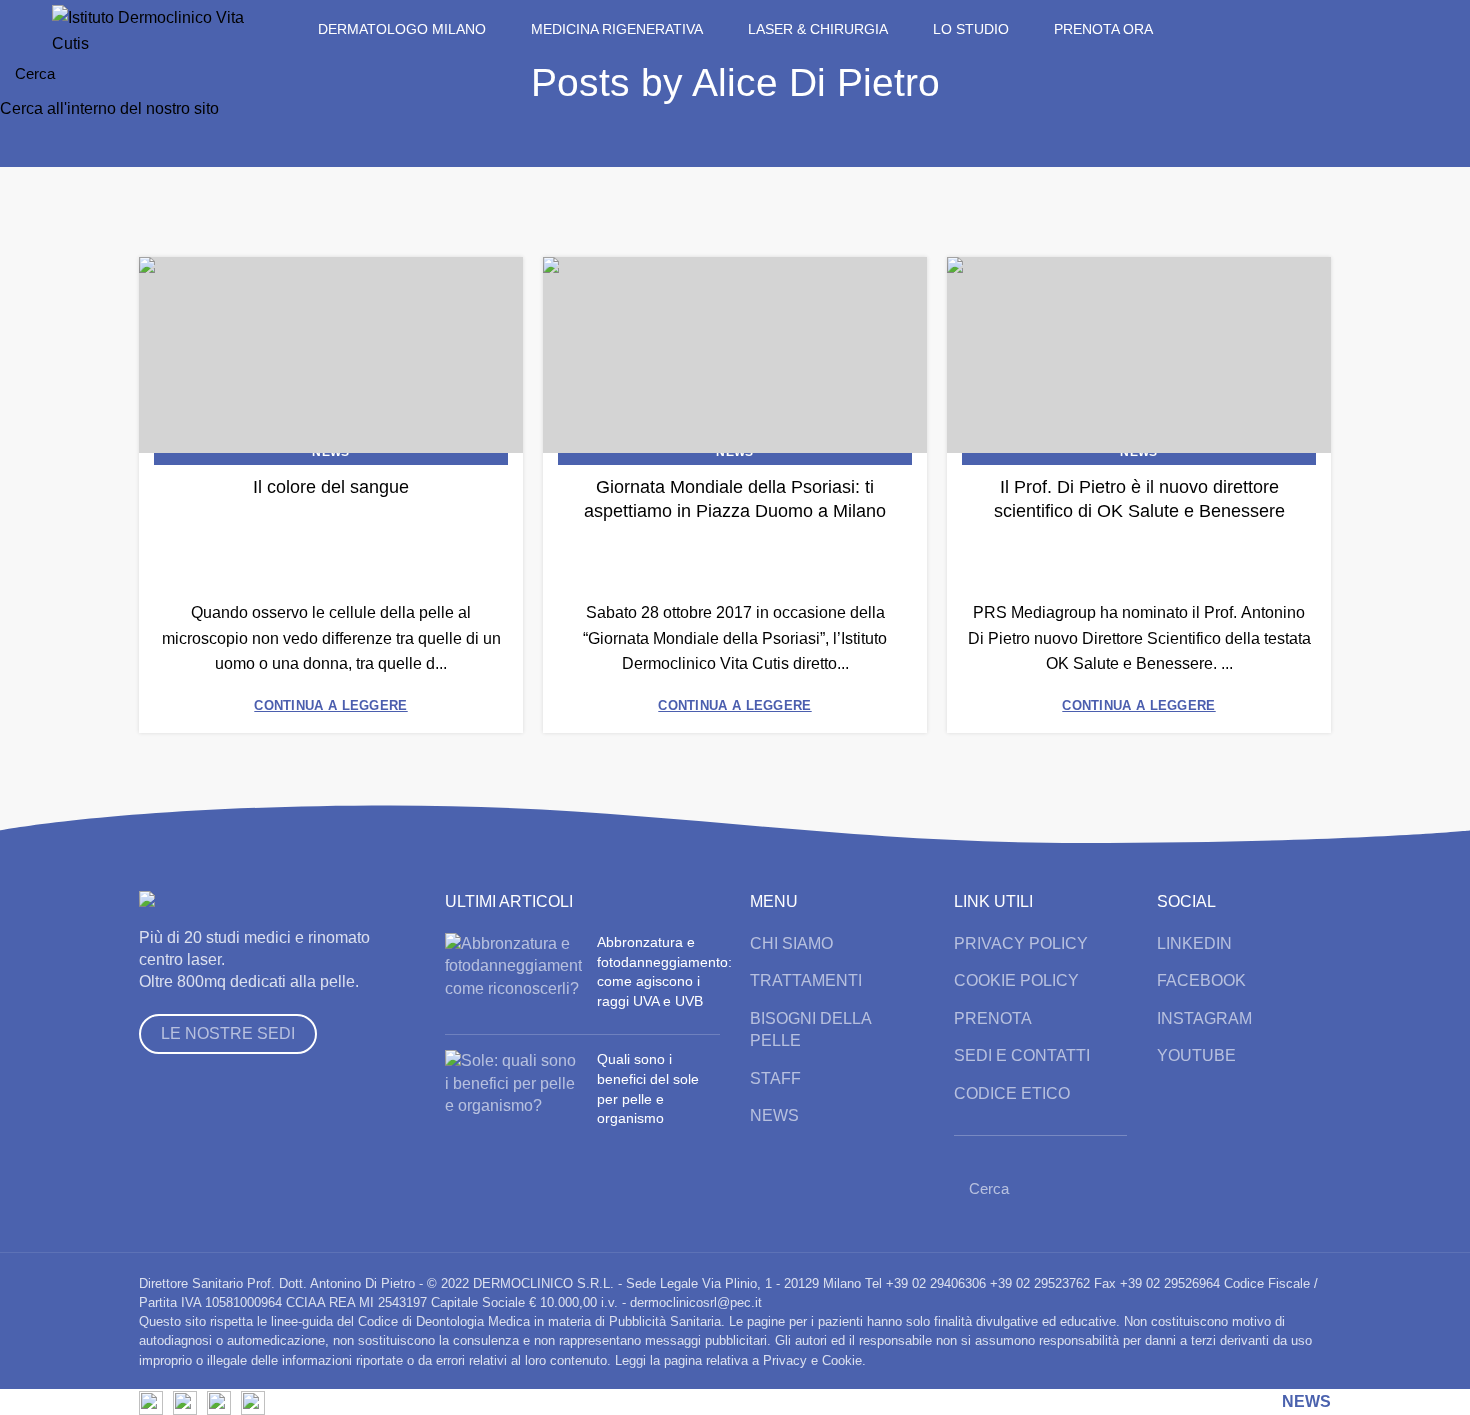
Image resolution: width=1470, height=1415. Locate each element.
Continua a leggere (330, 705)
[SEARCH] (1443, 73)
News (330, 452)
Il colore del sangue (331, 487)
